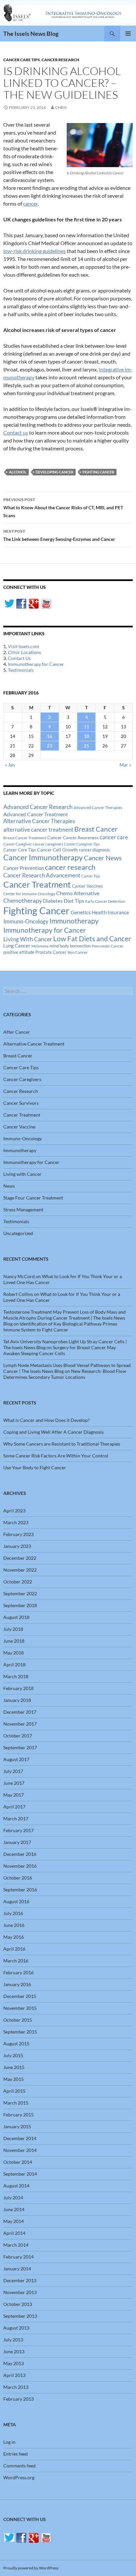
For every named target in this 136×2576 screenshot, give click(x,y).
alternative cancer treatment (38, 830)
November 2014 (20, 2150)
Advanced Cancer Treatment (36, 814)
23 (50, 746)
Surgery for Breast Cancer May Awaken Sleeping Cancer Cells (60, 1350)
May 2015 (14, 2079)
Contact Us (19, 658)
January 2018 (17, 1700)
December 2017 (20, 1712)
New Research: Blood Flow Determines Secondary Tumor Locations (65, 1374)
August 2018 (16, 1617)
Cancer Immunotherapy (43, 858)
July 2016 (13, 1913)
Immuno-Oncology (26, 921)
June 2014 (14, 2209)
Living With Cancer (28, 939)
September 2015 (20, 2032)
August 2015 (16, 2044)
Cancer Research (60, 60)
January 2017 (17, 1842)
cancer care (114, 837)
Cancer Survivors (21, 1103)
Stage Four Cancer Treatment (33, 1198)
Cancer (55, 838)
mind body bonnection (70, 946)
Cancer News (103, 858)
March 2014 (16, 2245)
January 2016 (17, 1984)
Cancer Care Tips (22, 60)
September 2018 (20, 1605)
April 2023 (14, 1511)
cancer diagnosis (94, 850)
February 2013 (18, 2399)
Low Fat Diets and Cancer (92, 939)
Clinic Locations (24, 652)
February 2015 (18, 2115)
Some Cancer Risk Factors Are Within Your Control (56, 1456)
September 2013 (20, 2316)
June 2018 (14, 1641)
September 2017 (20, 1747)
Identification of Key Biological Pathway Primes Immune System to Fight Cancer (60, 1327)
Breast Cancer (96, 829)
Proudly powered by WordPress (31, 2568)
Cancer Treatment (37, 884)
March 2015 (16, 2103)
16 (50, 736)
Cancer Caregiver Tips (82, 844)
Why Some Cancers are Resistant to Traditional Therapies (62, 1444)
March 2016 (16, 1961)
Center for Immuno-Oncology (29, 894)
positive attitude (19, 952)
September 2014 (20, 2174)
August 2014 (16, 2186)
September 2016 (20, 1890)
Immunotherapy (74, 921)
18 (86, 736)
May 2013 (14, 2363)
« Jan (10, 765)
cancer (30, 203)
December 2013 (20, 2280)
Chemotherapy (23, 900)
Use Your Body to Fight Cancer (35, 1467)
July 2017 (13, 1771)
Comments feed (19, 2466)
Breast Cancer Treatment (25, 838)
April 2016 (14, 1949)
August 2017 (16, 1759)
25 (86, 746)
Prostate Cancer (51, 952)
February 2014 (18, 2257)
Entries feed (16, 2454)
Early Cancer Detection (105, 901)
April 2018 (14, 1665)
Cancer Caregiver (17, 844)
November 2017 (20, 1724)
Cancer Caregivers (22, 1079)
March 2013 (16, 2387)
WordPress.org (19, 2477)
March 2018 (16, 1676)
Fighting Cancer (98, 472)
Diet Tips (74, 901)
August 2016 (16, 1901)
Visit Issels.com (24, 646)
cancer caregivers (48, 844)
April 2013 (14, 2375)
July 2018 (13, 1629)
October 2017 (18, 1736)
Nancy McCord (19, 1276)
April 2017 (14, 1807)
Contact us (16, 432)
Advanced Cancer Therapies (98, 808)
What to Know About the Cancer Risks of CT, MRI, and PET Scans (63, 508)
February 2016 (18, 1972)
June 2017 (14, 1783)
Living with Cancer (22, 1174)
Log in (9, 2442)
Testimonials (21, 670)
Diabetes (53, 901)
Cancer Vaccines (87, 886)
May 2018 (14, 1653)
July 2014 (13, 2197)
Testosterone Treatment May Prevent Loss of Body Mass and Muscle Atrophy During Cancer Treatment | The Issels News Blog (65, 1318)
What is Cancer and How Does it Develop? (47, 1420)
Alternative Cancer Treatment (34, 1044)
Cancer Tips (91, 876)
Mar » (125, 765)
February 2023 (18, 1534)
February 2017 (18, 1830)
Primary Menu (128, 34)
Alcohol (18, 472)
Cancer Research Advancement (42, 875)
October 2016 (18, 1878)
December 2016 (20, 1854)
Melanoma (40, 946)
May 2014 (14, 2221)
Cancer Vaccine (19, 1127)
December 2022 (20, 1558)
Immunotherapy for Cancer (36, 664)
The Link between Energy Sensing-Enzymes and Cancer (59, 535)
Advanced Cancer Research (38, 807)
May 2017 (14, 1795)
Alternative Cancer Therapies (39, 821)
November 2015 (20, 2008)
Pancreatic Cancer (108, 946)
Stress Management (23, 1210)
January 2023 (17, 1546)
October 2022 (18, 1582)
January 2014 (17, 2269)
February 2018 (18, 1688)
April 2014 (14, 2233)
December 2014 (20, 2138)
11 (86, 727)
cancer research (70, 867)
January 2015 (17, 2126)
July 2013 (13, 2340)
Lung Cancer (17, 946)
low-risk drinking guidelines (34, 251)
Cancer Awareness (81, 838)
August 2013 (16, 2328)
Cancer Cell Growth (57, 850)
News (9, 1186)
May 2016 (14, 1937)
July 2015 (13, 2055)
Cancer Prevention (24, 868)
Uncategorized (18, 1233)
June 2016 (14, 1925)
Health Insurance (110, 912)
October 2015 (18, 2020)
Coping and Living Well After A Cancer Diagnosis (53, 1432)
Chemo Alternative (78, 893)
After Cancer (17, 1032)
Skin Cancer (78, 952)
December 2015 (20, 1996)
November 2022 (20, 1570)
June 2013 (14, 2351)
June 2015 (14, 2067)
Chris (61, 107)
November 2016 (20, 1866)
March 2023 (16, 1522)
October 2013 (18, 2304)
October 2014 (18, 2162)
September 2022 (20, 1593)
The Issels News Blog (31, 34)
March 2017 (16, 1818)
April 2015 (14, 2091)
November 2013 (20, 2292)
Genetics (81, 912)
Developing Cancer (54, 472)
